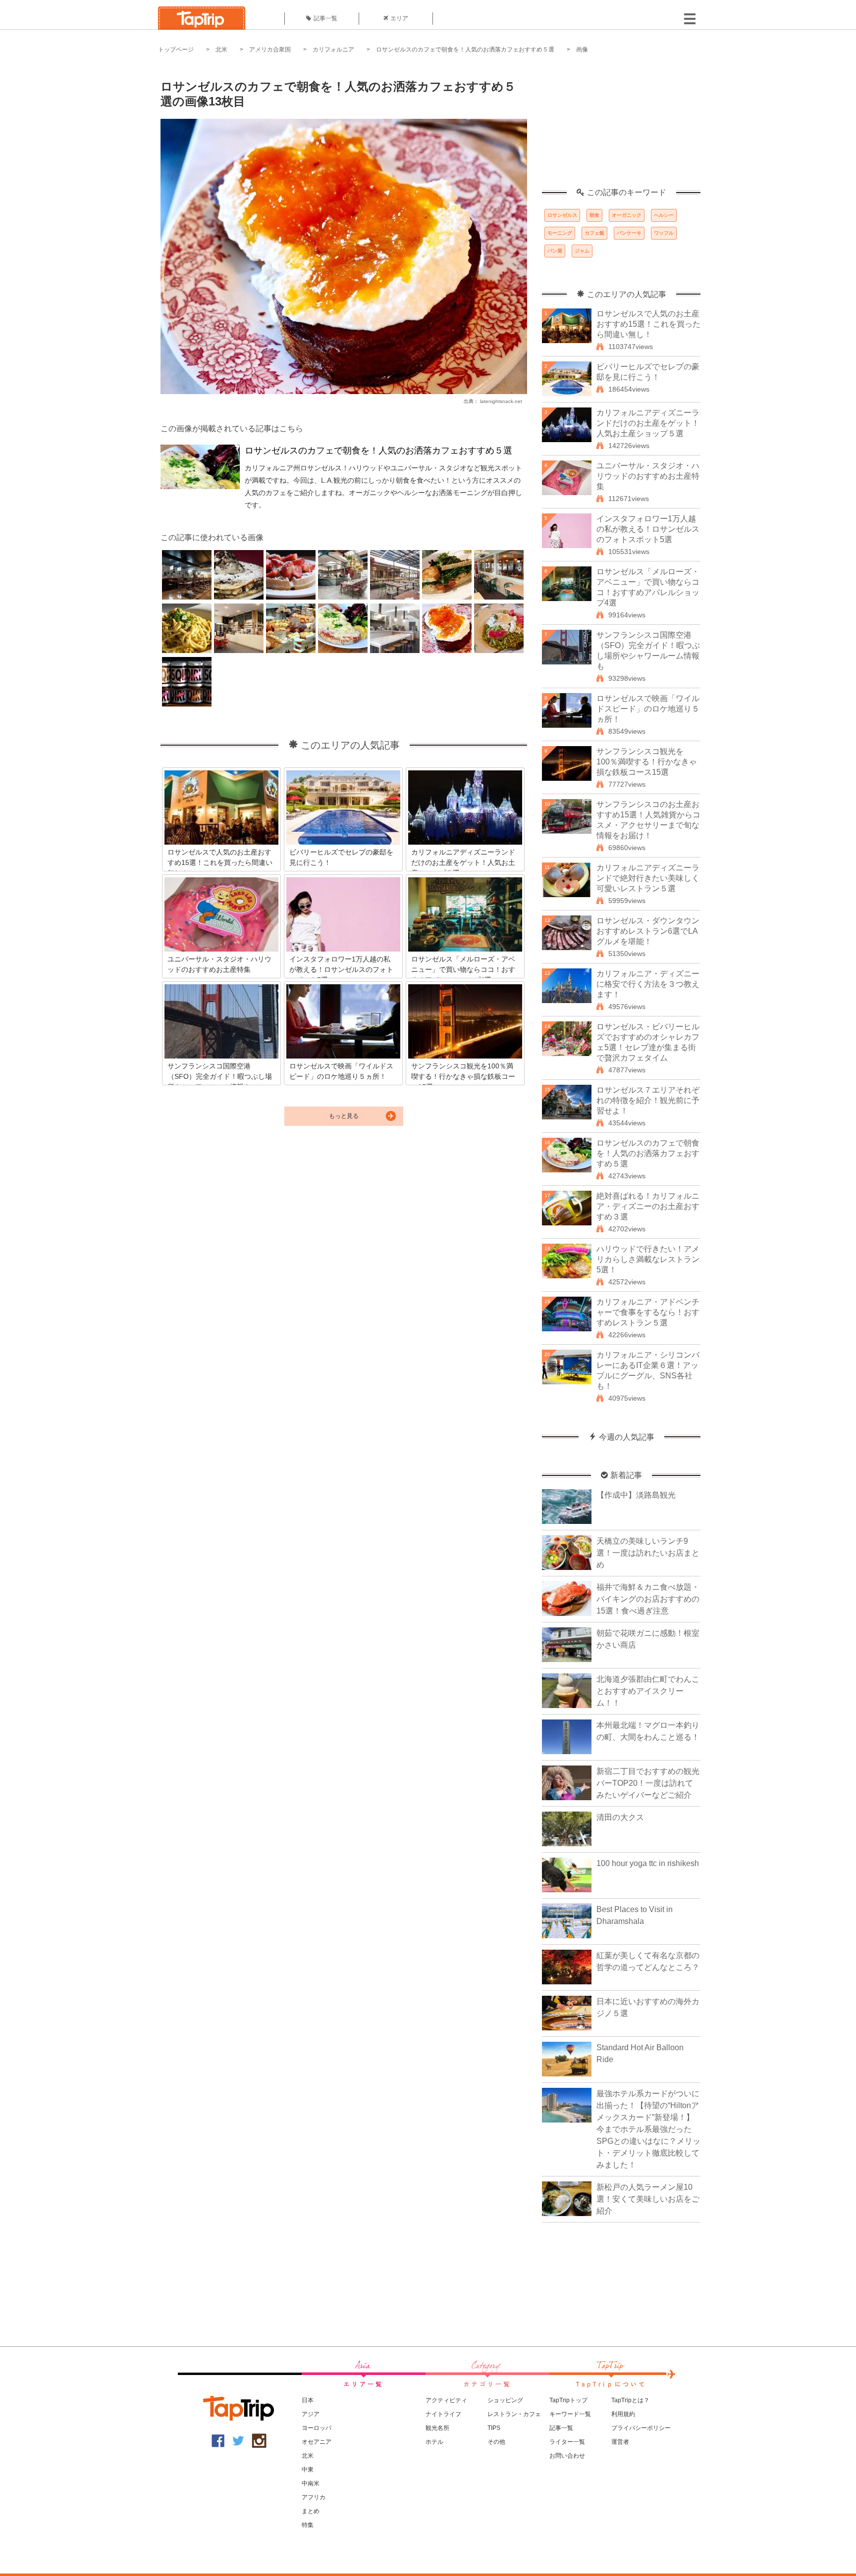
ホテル (434, 2442)
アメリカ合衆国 (270, 50)
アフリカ (314, 2497)
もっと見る (344, 1116)
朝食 (594, 215)
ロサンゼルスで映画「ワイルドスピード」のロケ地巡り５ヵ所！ (648, 709)
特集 (308, 2525)
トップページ (176, 50)
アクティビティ (446, 2400)
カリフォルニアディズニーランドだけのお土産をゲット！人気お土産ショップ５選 (648, 423)
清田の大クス (620, 1817)
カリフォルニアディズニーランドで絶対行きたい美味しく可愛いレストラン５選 (648, 878)
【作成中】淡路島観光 (636, 1495)
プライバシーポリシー (641, 2428)
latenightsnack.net (501, 401)
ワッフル (664, 233)
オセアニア (317, 2442)
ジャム (582, 251)
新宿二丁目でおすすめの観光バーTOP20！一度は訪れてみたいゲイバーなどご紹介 (648, 1783)
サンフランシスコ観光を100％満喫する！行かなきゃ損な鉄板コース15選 (647, 762)
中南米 (311, 2483)
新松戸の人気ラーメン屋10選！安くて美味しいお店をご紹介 (648, 2199)
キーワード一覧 (570, 2414)
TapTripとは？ (630, 2400)
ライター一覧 (567, 2442)
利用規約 (623, 2414)
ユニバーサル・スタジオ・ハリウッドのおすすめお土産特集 (648, 476)
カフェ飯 (594, 233)
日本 (308, 2400)
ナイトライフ (443, 2414)
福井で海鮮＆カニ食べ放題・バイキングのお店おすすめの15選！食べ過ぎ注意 (648, 1599)
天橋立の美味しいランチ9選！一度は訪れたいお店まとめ (648, 1553)
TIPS (494, 2428)
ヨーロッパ (317, 2428)
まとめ (311, 2511)
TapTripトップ (568, 2400)
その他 (496, 2442)
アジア (311, 2414)
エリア (399, 18)
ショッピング (505, 2400)
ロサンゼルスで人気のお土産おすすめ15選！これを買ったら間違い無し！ (648, 324)
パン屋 (555, 251)
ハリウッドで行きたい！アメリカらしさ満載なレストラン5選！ (648, 1259)
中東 (308, 2470)
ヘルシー (664, 215)
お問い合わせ (567, 2456)
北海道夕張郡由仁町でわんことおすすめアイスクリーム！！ (648, 1691)
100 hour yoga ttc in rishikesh (648, 1863)
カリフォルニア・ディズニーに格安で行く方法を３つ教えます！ (648, 984)
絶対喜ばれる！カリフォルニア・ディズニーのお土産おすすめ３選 (648, 1206)
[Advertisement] (621, 126)
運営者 (620, 2442)
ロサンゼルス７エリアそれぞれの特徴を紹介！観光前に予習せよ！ (648, 1100)
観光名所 (437, 2428)
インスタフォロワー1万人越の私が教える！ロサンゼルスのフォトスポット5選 (648, 529)
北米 (221, 50)
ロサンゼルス (562, 215)
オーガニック (627, 215)
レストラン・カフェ (514, 2414)
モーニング (560, 233)
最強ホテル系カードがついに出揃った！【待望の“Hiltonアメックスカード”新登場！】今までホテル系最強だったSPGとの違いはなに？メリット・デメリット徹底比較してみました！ (648, 2129)
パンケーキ (629, 233)
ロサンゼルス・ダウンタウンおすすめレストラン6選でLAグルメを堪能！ (648, 931)
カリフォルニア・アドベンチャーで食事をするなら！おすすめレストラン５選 (648, 1312)
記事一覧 (325, 18)
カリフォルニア (333, 50)
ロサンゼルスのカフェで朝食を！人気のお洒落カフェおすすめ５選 (465, 50)
